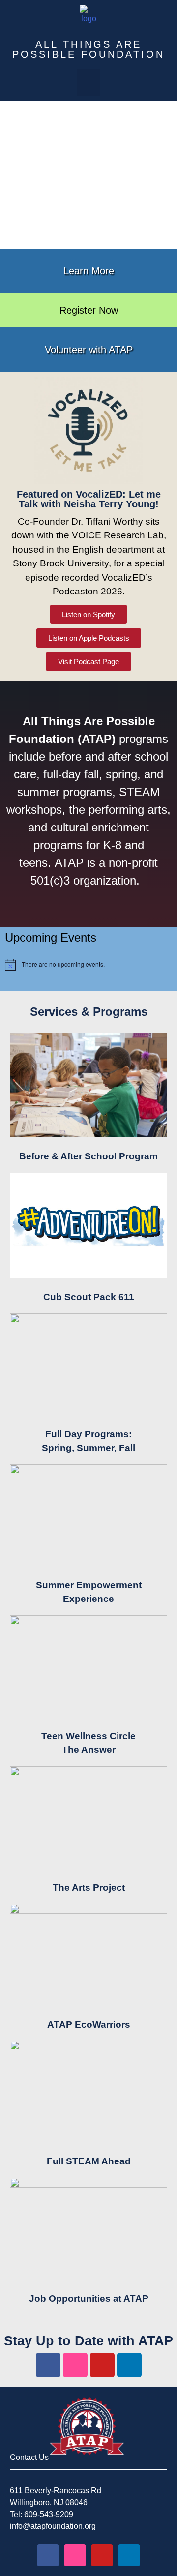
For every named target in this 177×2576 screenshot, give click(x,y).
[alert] (88, 965)
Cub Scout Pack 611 (89, 1297)
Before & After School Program (88, 1156)
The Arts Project (89, 1887)
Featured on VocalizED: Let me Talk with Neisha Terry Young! (89, 499)
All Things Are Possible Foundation (88, 49)
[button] (88, 83)
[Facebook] (48, 2365)
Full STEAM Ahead (89, 2161)
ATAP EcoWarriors (89, 2025)
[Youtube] (102, 2365)
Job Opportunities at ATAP (89, 2298)
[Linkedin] (129, 2365)
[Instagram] (75, 2365)
